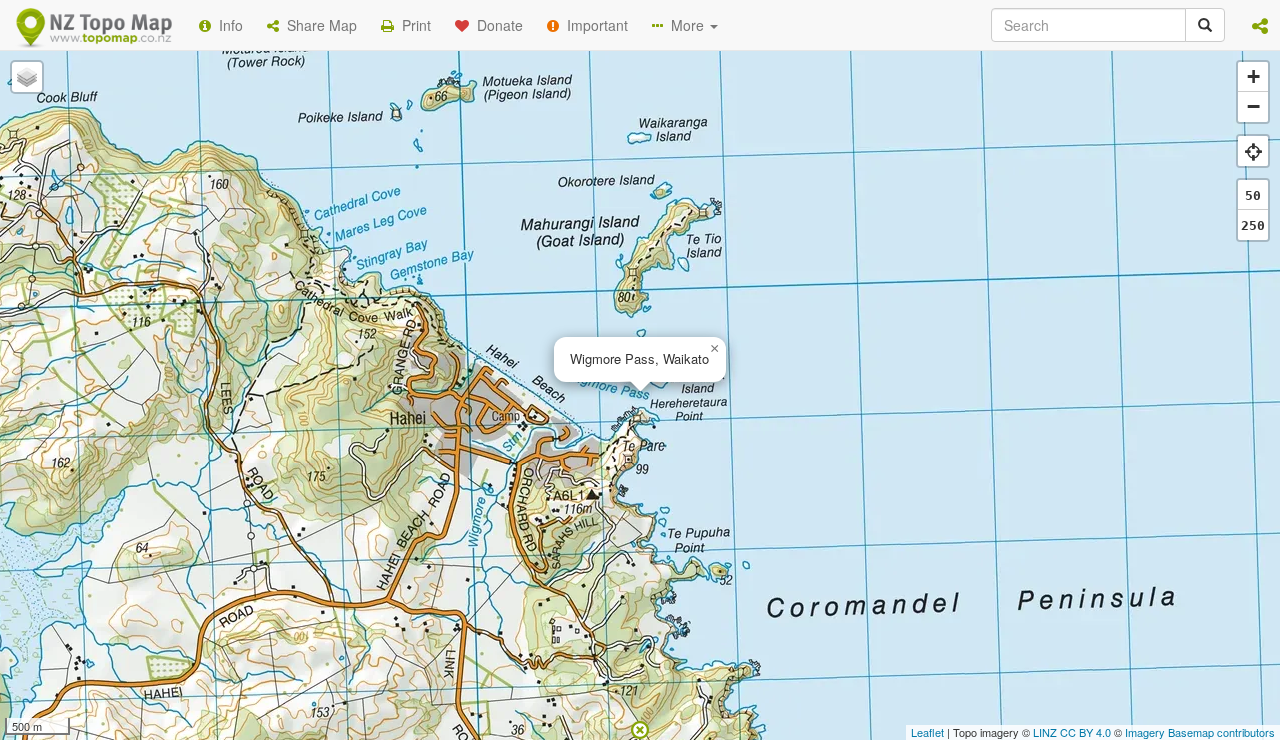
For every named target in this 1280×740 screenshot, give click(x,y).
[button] (1260, 25)
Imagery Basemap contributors (1200, 732)
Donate (496, 25)
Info (227, 25)
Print (412, 25)
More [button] (685, 25)
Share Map (318, 25)
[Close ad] (640, 728)
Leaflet (927, 732)
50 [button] (1253, 195)
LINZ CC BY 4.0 (1072, 732)
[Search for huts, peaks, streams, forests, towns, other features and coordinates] (1205, 25)
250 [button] (1253, 225)
